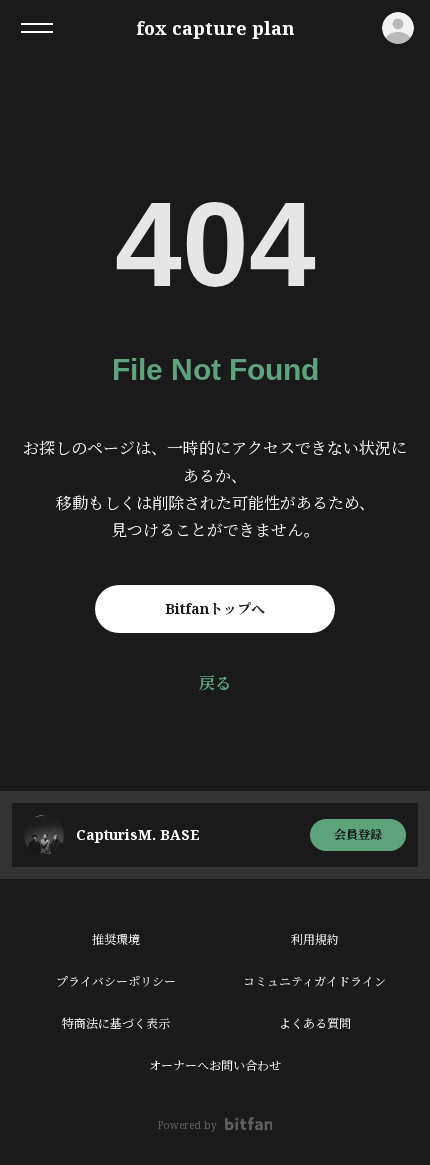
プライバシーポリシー (116, 981)
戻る (215, 683)
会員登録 (358, 834)
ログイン (398, 28)
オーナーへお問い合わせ (215, 1065)
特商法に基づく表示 (116, 1023)
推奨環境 (116, 939)
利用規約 (315, 939)
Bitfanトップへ (215, 608)
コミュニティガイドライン (314, 981)
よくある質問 (315, 1023)
